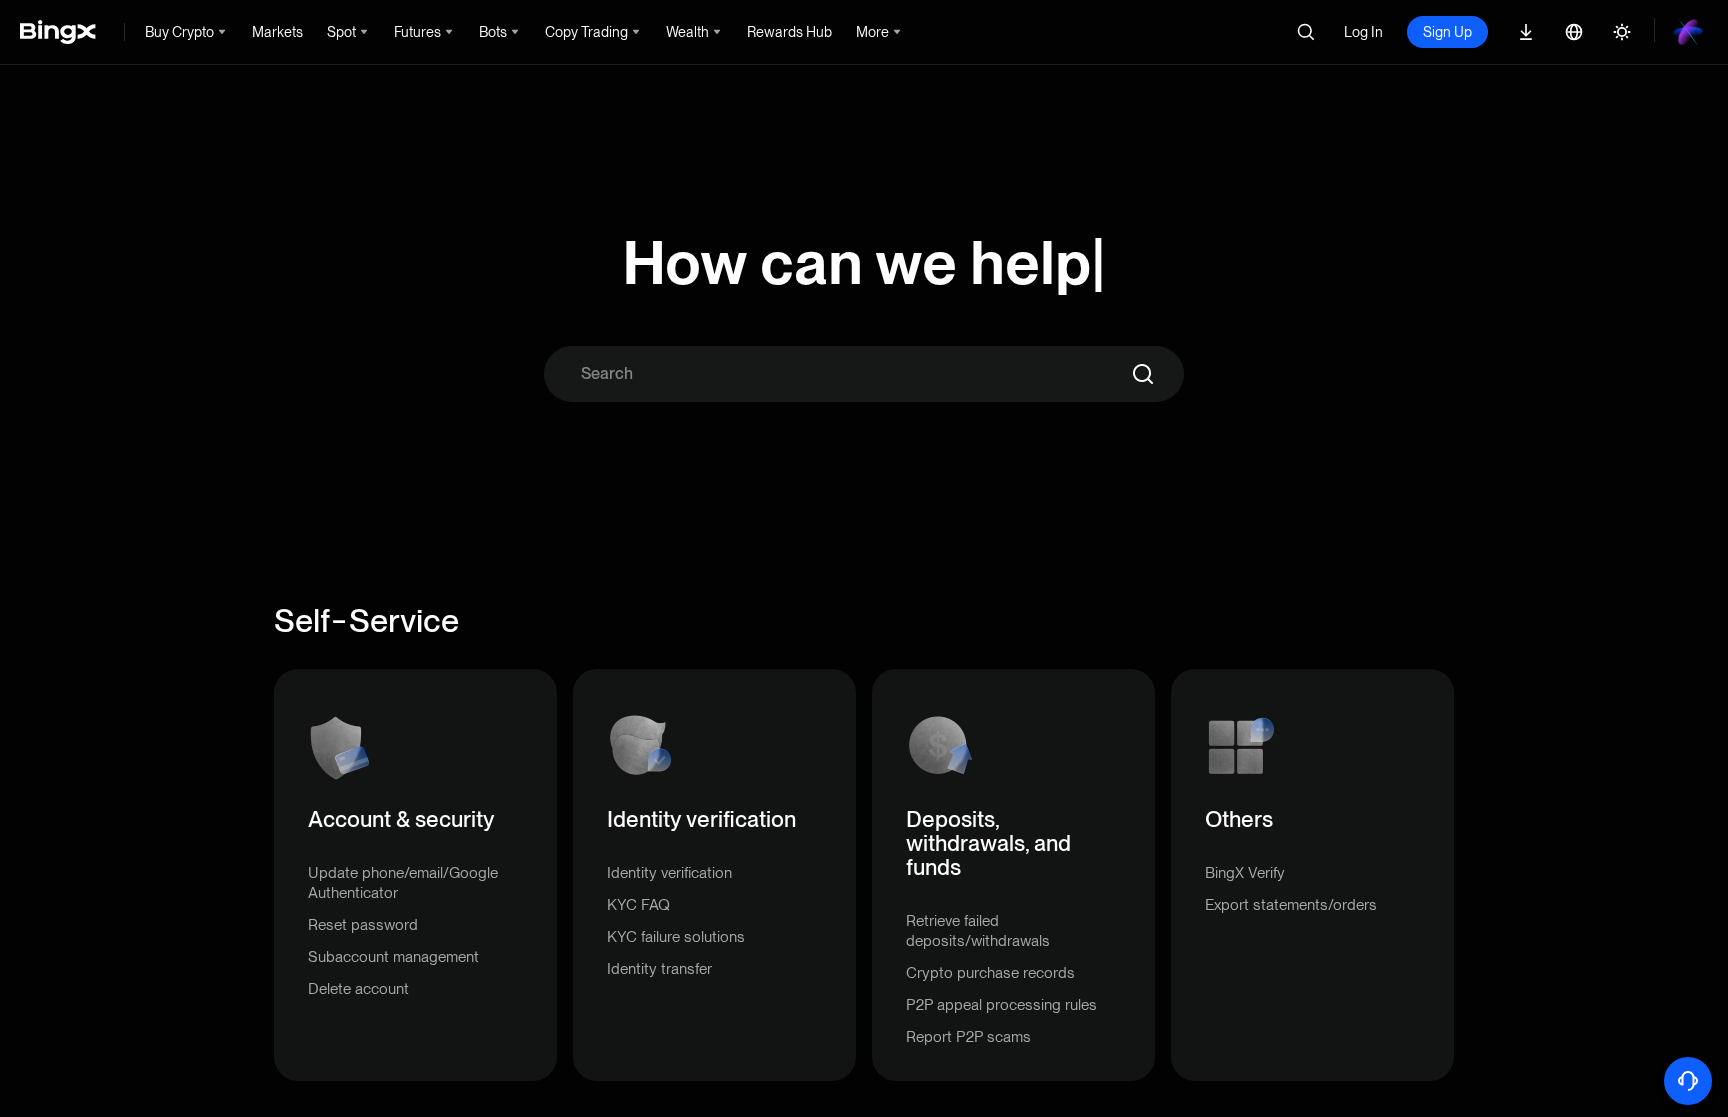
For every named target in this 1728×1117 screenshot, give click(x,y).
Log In (1363, 32)
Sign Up (1447, 32)
